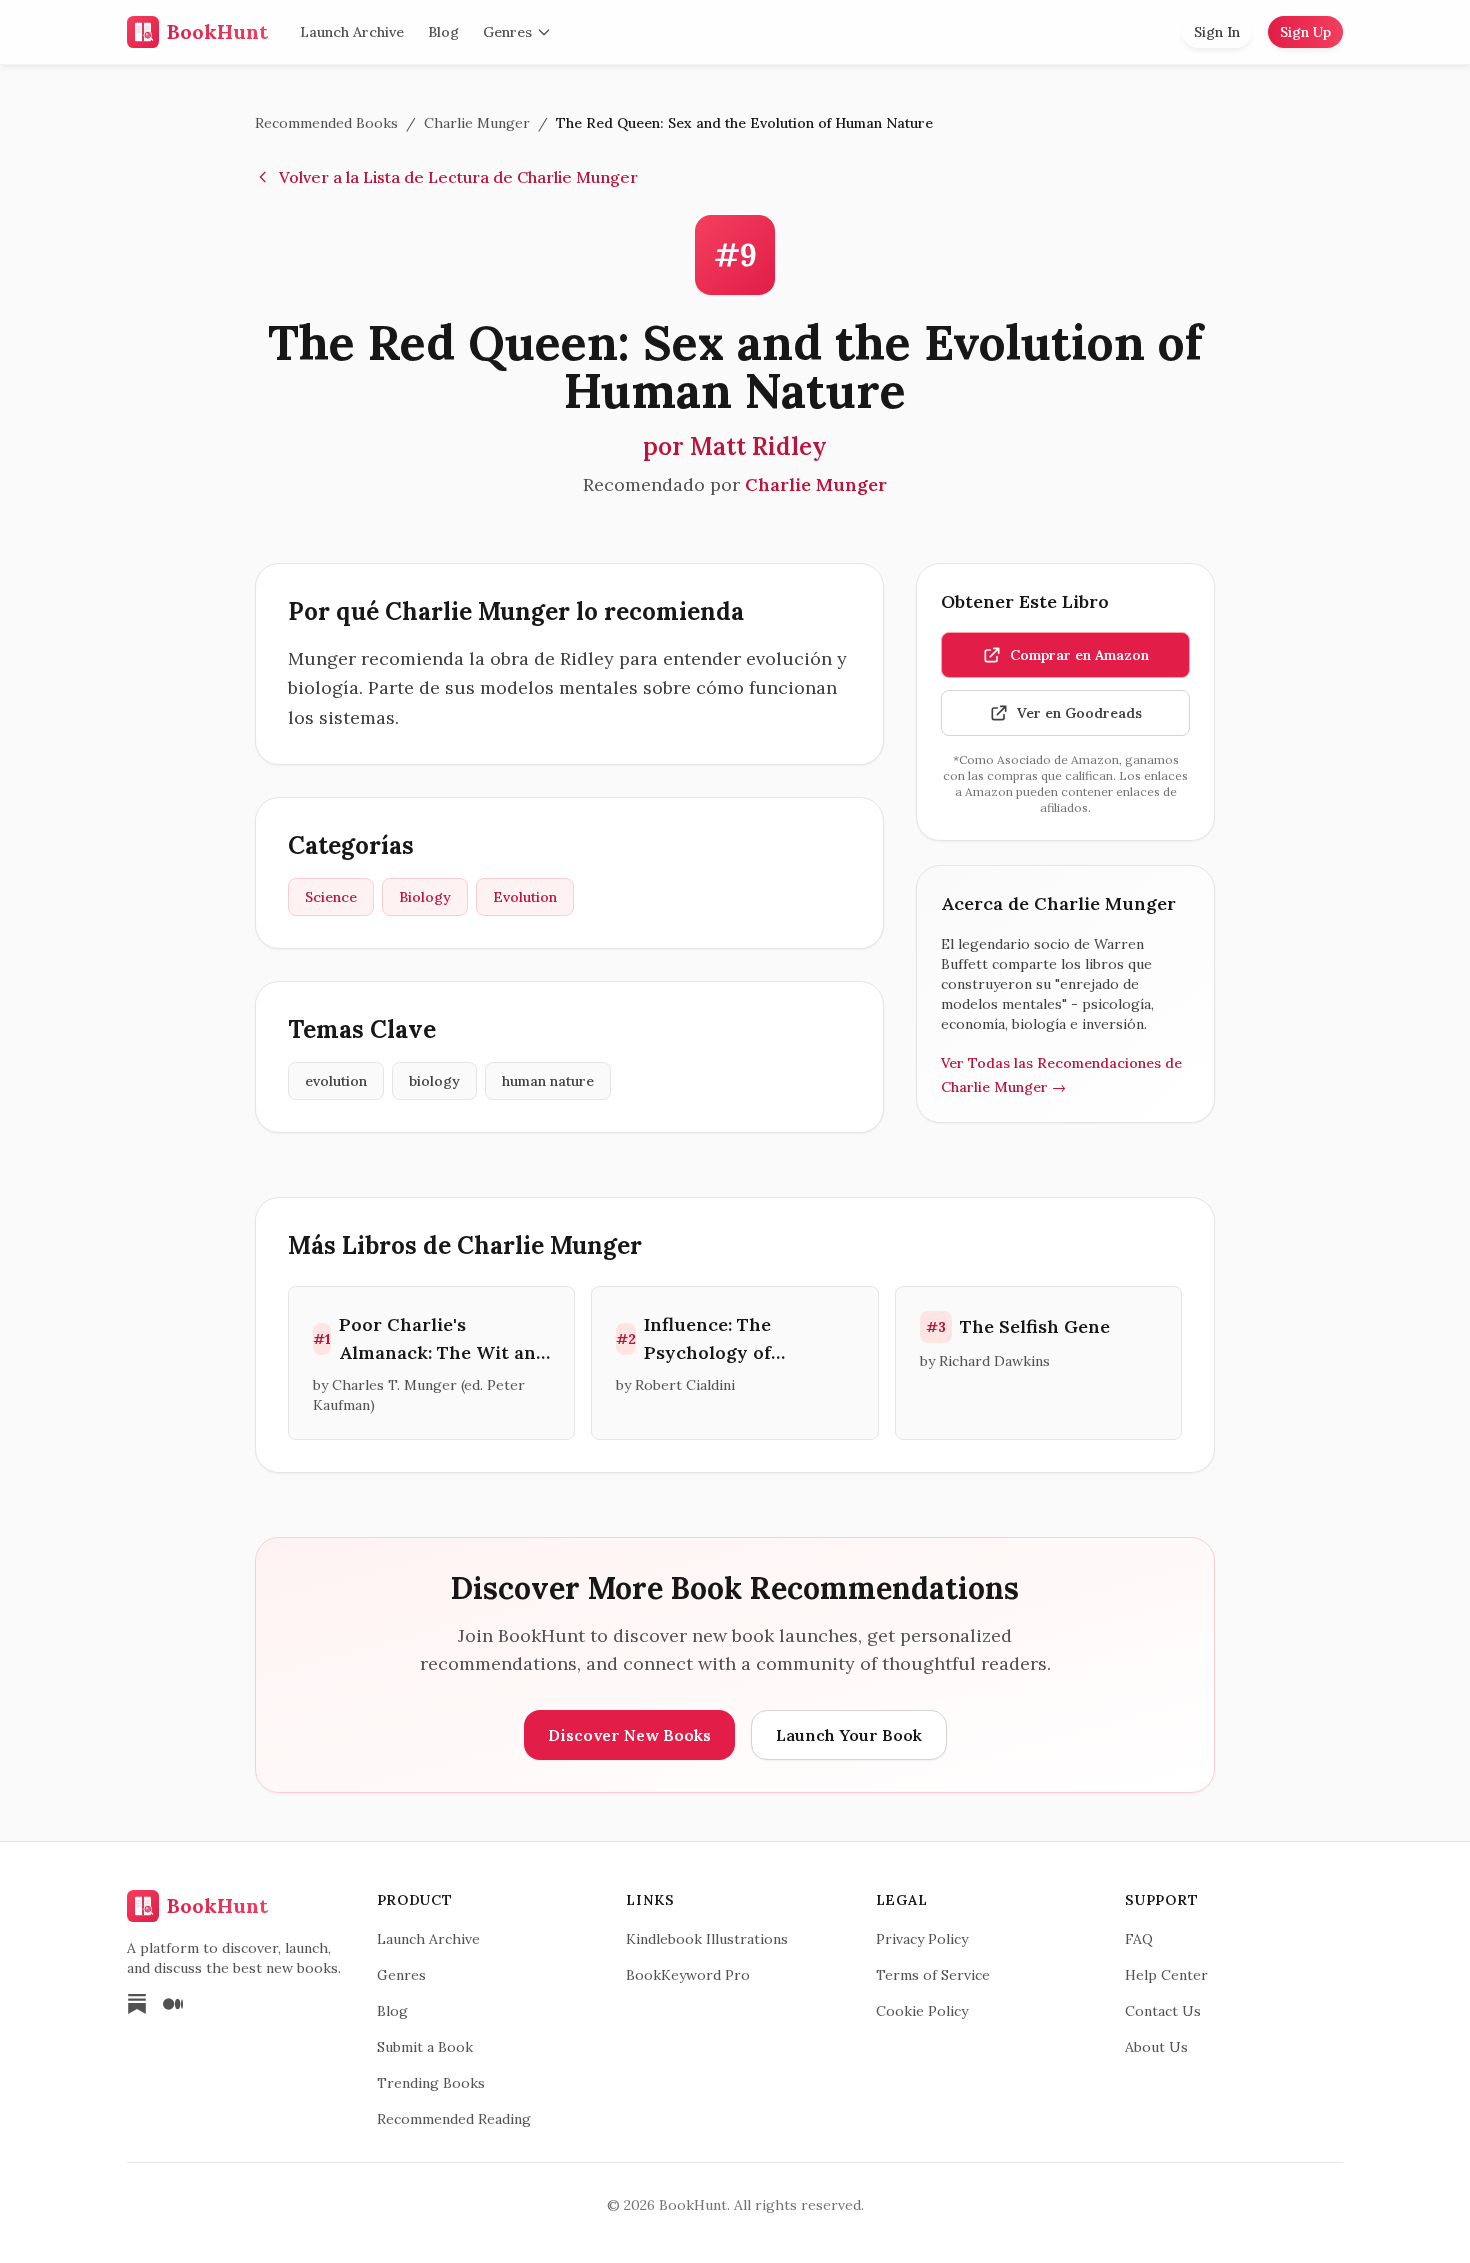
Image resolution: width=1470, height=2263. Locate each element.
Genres (507, 32)
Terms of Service (933, 1975)
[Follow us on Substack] (137, 2004)
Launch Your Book (849, 1735)
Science (331, 897)
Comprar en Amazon (1079, 655)
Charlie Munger (477, 123)
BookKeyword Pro (688, 1975)
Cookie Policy (922, 2011)
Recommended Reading (454, 2119)
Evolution (525, 897)
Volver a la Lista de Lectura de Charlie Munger (458, 177)
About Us (1156, 2047)
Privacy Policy (922, 1939)
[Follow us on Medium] (173, 2004)
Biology (425, 897)
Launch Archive (352, 32)
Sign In (1217, 32)
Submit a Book (425, 2047)
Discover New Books (629, 1735)
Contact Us (1163, 2011)
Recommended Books (326, 123)
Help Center (1166, 1975)
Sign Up (1305, 32)
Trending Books (431, 2083)
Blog (443, 32)
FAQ (1139, 1939)
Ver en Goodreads (1079, 713)
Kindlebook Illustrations (707, 1939)
